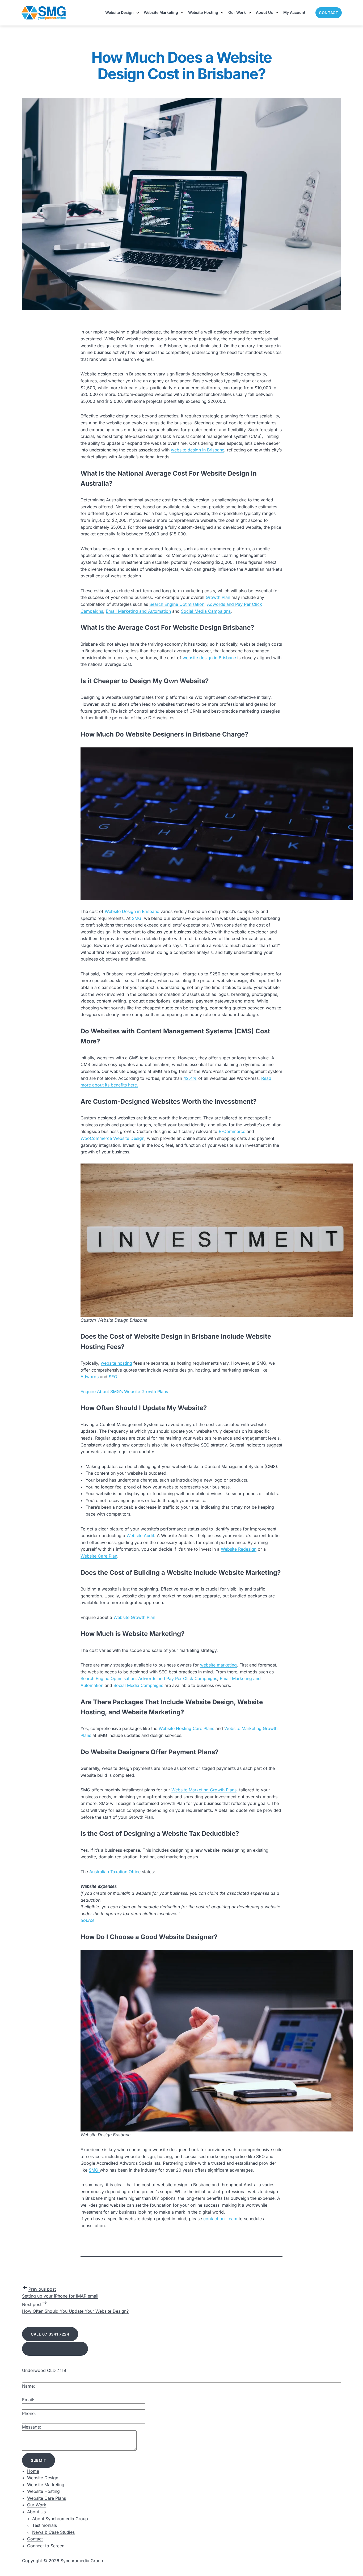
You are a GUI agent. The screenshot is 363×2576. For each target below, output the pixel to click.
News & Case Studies (53, 2532)
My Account (294, 12)
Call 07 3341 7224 (50, 2334)
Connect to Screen (46, 2546)
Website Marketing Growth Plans (204, 1790)
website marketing (218, 1665)
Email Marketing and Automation (138, 611)
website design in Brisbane (198, 450)
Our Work (237, 12)
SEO (113, 1377)
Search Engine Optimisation (177, 604)
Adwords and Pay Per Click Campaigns (178, 1678)
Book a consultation (55, 2349)
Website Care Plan (99, 1556)
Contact (329, 13)
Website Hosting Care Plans (186, 1728)
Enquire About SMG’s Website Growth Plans (124, 1391)
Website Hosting (203, 12)
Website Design (119, 12)
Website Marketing (161, 12)
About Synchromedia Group (60, 2519)
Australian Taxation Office (116, 1872)
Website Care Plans (47, 2498)
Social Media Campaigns (206, 611)
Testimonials (45, 2525)
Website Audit (140, 1536)
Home (33, 2471)
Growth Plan (218, 597)
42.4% (190, 1078)
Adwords (90, 1377)
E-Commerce (233, 1131)
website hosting (116, 1363)
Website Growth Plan (134, 1617)
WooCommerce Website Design (112, 1138)
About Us (264, 12)
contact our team (220, 2219)
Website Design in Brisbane (132, 911)
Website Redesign (239, 1549)
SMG (137, 918)
